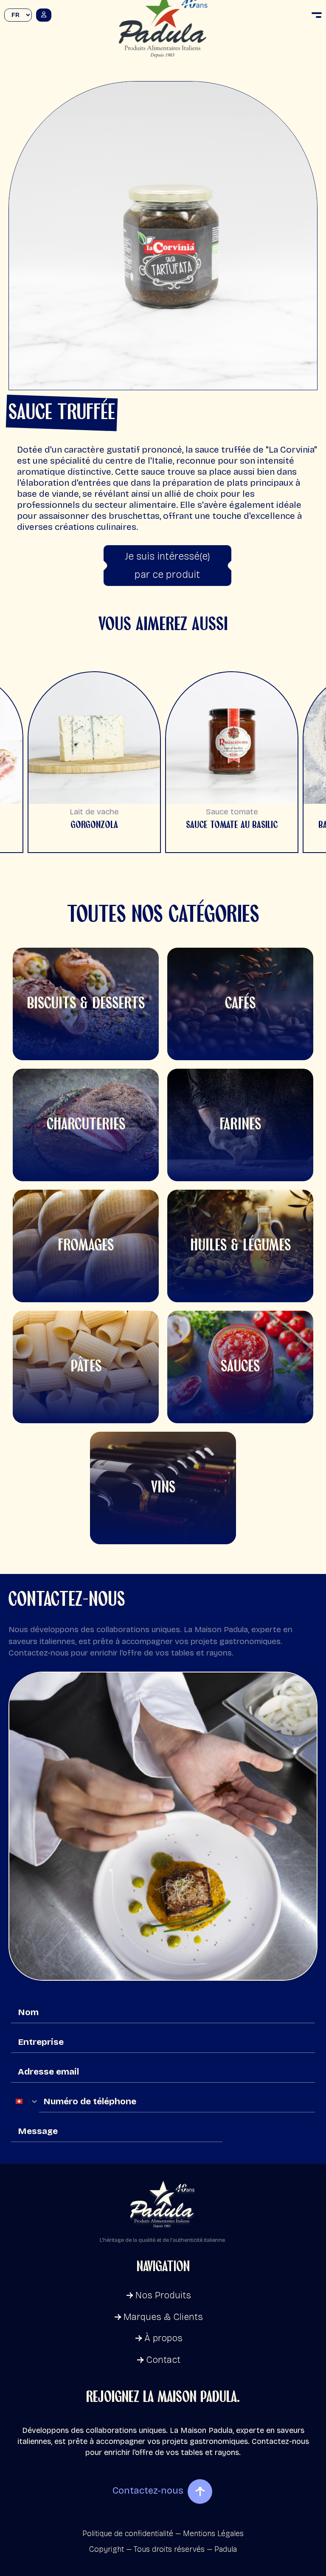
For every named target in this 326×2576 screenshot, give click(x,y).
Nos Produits (163, 2295)
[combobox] (25, 2101)
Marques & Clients (163, 2317)
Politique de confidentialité (128, 2534)
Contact (163, 2360)
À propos (163, 2338)
